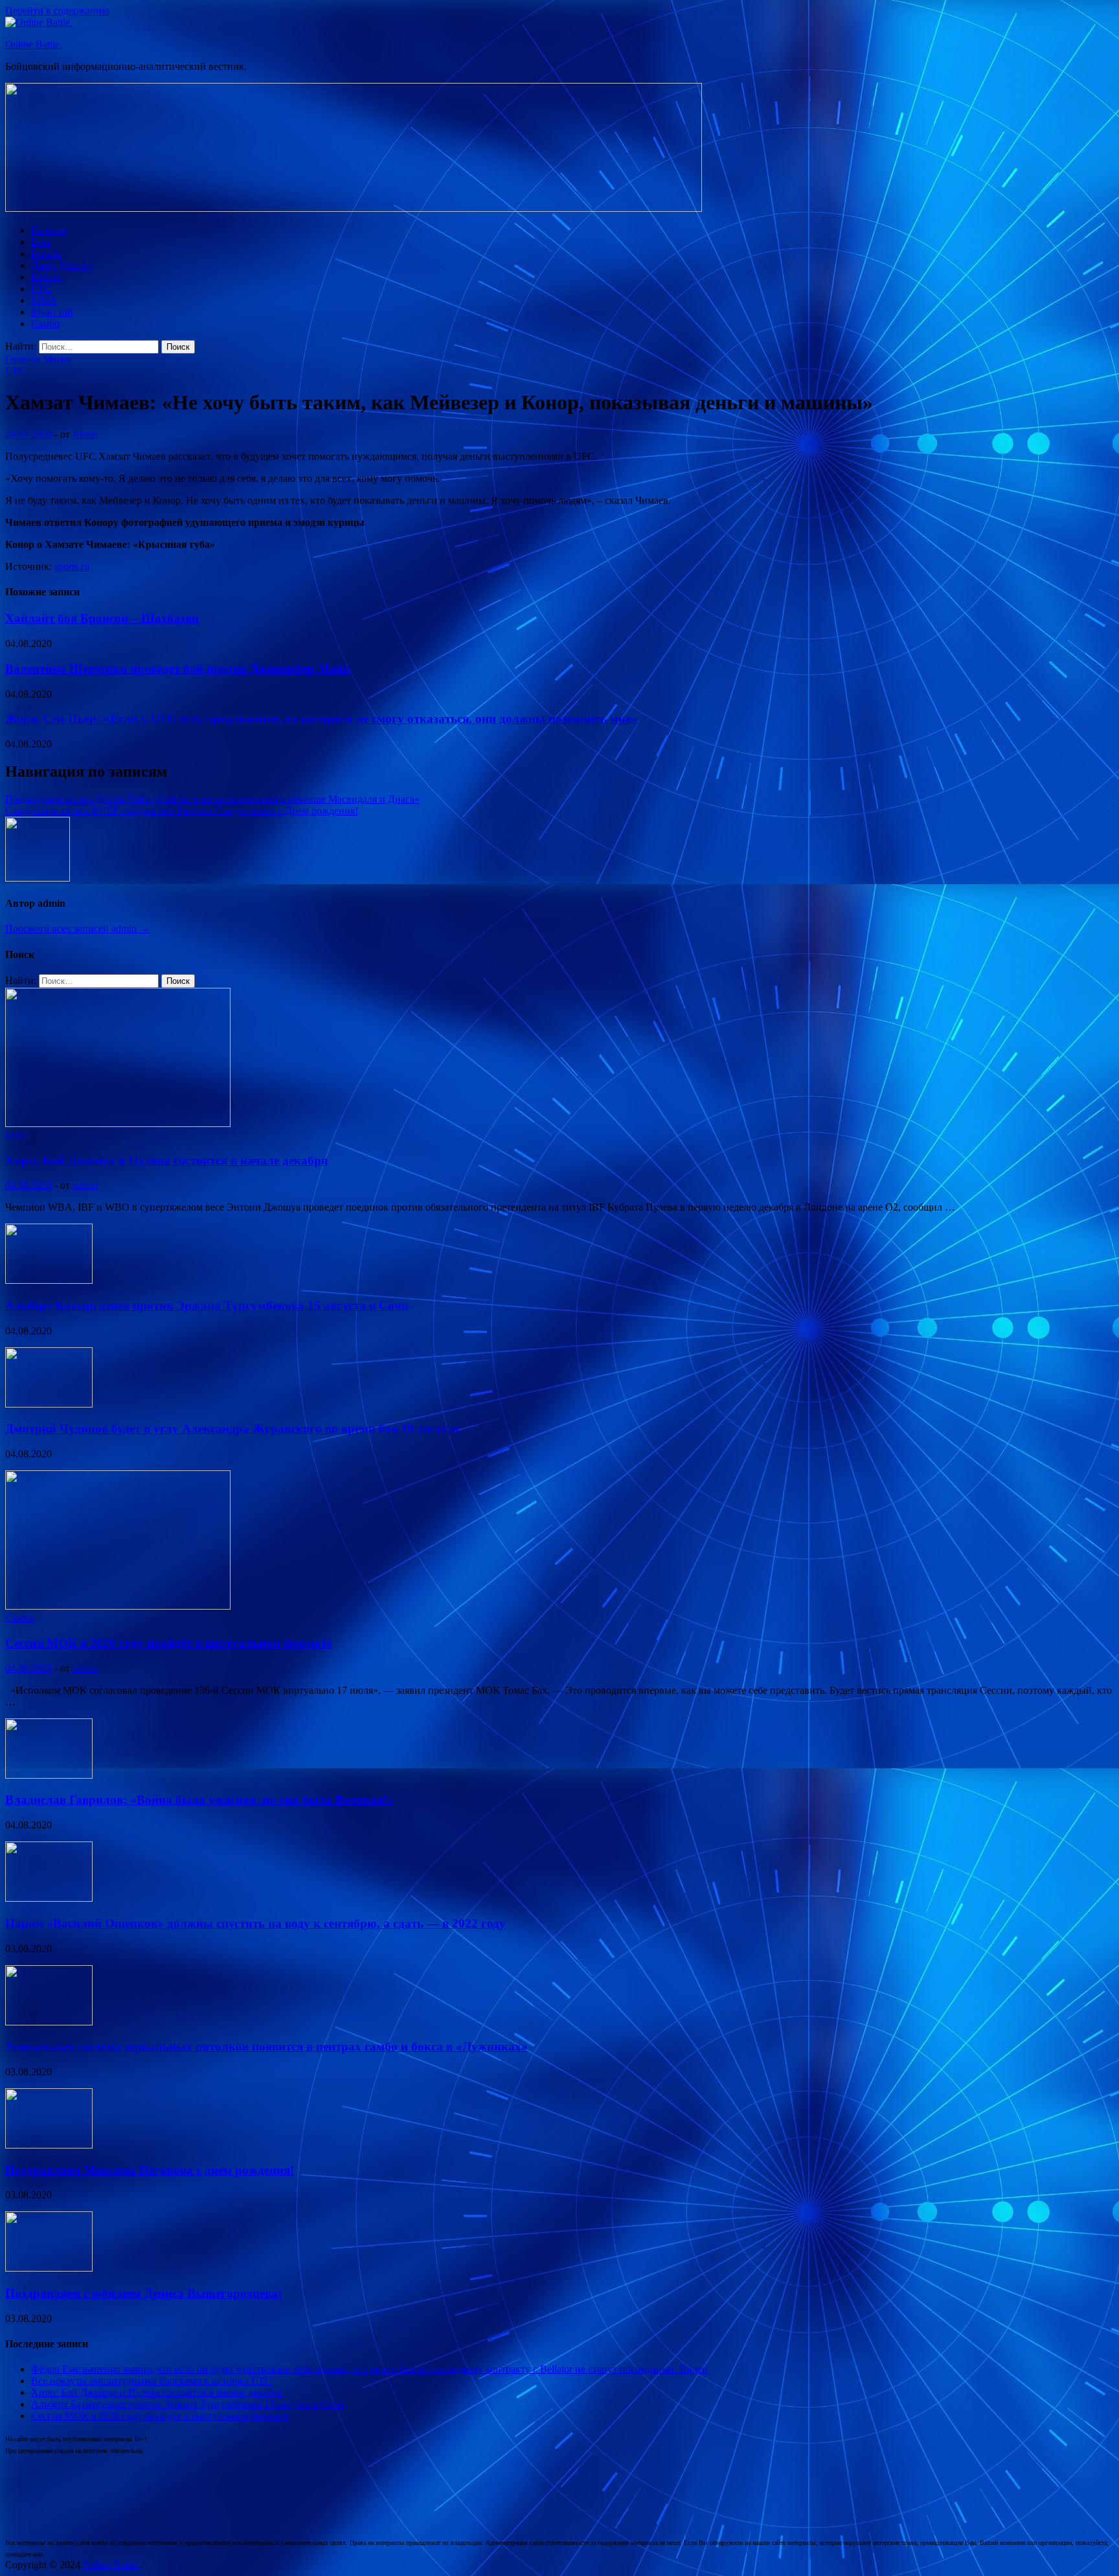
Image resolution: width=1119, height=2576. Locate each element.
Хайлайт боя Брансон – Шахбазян (102, 618)
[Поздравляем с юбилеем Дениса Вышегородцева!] (49, 2268)
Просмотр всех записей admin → (77, 929)
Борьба (46, 254)
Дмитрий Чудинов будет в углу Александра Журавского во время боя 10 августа (232, 1429)
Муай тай (52, 312)
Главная (49, 230)
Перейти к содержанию (57, 11)
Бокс (41, 242)
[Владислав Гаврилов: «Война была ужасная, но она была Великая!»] (49, 1775)
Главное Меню (38, 359)
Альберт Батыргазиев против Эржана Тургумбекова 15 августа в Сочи (207, 1305)
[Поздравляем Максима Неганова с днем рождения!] (49, 2145)
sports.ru (72, 566)
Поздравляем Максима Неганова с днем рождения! (150, 2170)
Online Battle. (34, 44)
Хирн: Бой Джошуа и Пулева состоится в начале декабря (166, 1160)
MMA (44, 300)
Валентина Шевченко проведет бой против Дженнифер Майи (178, 669)
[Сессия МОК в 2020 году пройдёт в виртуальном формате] (118, 1606)
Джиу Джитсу (62, 265)
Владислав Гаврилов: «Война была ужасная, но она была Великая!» (199, 1800)
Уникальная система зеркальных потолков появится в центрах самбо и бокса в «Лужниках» (266, 2046)
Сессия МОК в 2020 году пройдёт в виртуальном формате (168, 1643)
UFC (41, 289)
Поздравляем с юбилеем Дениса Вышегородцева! (143, 2293)
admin (85, 434)
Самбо (45, 324)
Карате (46, 277)
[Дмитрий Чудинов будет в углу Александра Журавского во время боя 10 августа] (49, 1404)
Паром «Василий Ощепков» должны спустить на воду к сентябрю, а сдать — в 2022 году (255, 1923)
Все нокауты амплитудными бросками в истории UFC (152, 2381)
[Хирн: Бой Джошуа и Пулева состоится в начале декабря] (118, 1123)
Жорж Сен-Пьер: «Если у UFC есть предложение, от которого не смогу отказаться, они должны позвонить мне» (321, 719)
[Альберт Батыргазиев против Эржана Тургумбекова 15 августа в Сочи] (49, 1280)
